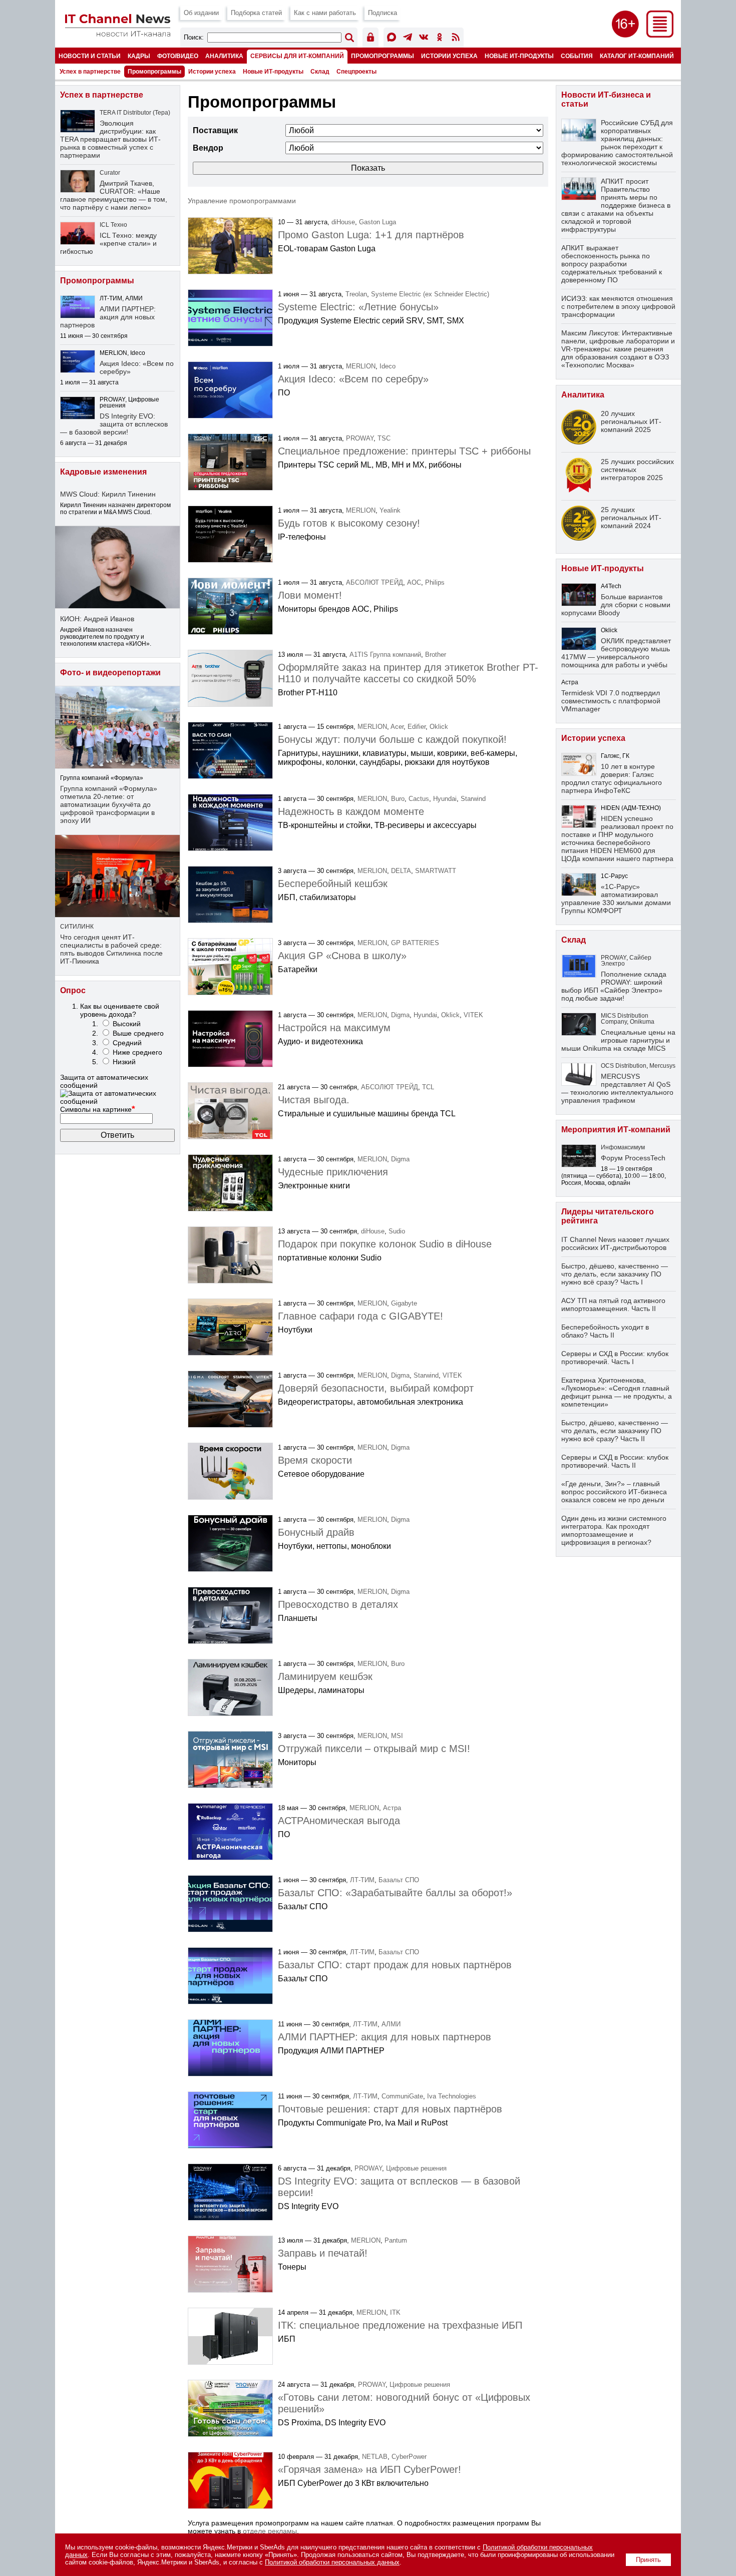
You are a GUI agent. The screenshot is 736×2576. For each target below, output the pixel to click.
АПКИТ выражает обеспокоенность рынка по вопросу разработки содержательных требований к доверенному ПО (612, 264)
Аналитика (224, 56)
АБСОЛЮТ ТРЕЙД (375, 582)
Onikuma (642, 1022)
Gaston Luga (378, 222)
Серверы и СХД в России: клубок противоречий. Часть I (615, 1358)
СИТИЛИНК (77, 927)
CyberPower (409, 2457)
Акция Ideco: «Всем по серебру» (353, 379)
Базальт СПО (399, 1880)
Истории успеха (449, 56)
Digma (400, 1015)
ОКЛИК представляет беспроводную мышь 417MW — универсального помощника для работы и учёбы (616, 653)
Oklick (439, 727)
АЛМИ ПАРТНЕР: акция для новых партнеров (385, 2037)
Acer (397, 727)
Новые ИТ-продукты (519, 56)
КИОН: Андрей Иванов (97, 619)
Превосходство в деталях (338, 1604)
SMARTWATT (436, 871)
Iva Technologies (452, 2096)
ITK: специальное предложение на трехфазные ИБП (400, 2325)
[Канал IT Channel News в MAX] (392, 39)
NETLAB (375, 2457)
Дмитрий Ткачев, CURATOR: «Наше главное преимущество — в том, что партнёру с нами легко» (114, 195)
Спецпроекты (356, 72)
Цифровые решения (416, 2168)
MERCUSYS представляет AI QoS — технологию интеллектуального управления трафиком (617, 1088)
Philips (435, 582)
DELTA (401, 871)
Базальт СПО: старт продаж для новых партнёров (395, 1965)
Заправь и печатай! (323, 2253)
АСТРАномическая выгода (339, 1821)
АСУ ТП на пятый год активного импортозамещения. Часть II (613, 1305)
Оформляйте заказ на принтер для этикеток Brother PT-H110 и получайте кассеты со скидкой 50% (408, 673)
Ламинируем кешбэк (325, 1676)
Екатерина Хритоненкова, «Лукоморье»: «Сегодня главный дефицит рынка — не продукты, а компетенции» (617, 1392)
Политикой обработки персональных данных (332, 2562)
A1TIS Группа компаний (385, 655)
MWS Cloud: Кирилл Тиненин (108, 494)
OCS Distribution (624, 1066)
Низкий (124, 1062)
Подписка (383, 13)
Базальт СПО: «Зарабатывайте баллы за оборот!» (395, 1893)
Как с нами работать (325, 13)
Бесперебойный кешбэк (333, 884)
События (577, 56)
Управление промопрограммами (242, 201)
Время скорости (315, 1460)
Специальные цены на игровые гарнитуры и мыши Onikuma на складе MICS (618, 1040)
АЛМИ (391, 2024)
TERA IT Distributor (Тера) (135, 113)
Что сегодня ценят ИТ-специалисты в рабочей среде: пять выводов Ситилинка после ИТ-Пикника (111, 949)
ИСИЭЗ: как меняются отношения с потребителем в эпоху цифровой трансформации (618, 306)
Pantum (396, 2240)
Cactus (419, 799)
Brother (436, 655)
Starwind (473, 799)
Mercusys (662, 1066)
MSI (397, 1736)
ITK (395, 2312)
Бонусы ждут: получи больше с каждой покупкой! (392, 739)
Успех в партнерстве (90, 72)
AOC (414, 582)
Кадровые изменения (103, 472)
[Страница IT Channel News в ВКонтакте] (424, 39)
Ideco (388, 366)
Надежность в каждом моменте (351, 811)
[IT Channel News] (118, 34)
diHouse (343, 222)
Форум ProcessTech (633, 1158)
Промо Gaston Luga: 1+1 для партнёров (371, 235)
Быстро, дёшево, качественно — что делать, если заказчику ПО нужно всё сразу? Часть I (615, 1274)
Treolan (356, 294)
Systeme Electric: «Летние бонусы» (358, 307)
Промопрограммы (383, 56)
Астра (392, 1808)
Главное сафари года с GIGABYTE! (360, 1316)
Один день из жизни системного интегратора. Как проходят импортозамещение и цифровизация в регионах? (614, 1530)
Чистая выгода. (314, 1100)
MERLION (361, 366)
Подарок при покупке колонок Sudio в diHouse (385, 1244)
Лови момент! (310, 595)
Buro (398, 799)
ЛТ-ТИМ (362, 1880)
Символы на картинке (98, 1109)
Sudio (397, 1231)
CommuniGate (402, 2096)
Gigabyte (404, 1303)
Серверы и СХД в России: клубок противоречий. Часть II (615, 1461)
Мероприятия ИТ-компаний (616, 1130)
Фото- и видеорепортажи (110, 673)
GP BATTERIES (415, 943)
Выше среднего (138, 1033)
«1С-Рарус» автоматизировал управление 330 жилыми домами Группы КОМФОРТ (616, 899)
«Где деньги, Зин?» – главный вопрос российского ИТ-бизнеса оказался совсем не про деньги (614, 1492)
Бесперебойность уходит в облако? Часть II (605, 1331)
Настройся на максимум (334, 1028)
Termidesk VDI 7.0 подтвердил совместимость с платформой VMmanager (611, 701)
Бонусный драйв (316, 1532)
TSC (384, 438)
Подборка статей (256, 13)
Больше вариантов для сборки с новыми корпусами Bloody (616, 605)
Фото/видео (178, 56)
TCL (428, 1087)
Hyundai (445, 799)
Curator (110, 173)
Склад (320, 72)
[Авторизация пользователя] (371, 39)
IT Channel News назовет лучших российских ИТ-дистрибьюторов (615, 1243)
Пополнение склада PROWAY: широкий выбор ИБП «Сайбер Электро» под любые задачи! (614, 986)
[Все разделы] (660, 35)
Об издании (201, 13)
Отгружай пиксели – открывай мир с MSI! (374, 1749)
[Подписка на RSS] (456, 39)
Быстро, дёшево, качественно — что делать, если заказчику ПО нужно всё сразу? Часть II (615, 1431)
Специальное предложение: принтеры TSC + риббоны (404, 451)
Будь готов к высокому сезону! (349, 523)
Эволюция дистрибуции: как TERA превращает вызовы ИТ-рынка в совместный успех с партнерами (110, 139)
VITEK (473, 1015)
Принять (648, 2560)
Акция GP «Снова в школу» (342, 956)
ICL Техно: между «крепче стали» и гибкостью (108, 243)
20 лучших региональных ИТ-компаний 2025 (631, 421)
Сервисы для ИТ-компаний (297, 56)
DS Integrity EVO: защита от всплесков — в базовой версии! (114, 424)
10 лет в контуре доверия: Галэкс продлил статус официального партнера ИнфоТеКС (612, 778)
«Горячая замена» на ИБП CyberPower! (370, 2469)
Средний (127, 1043)
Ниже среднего (137, 1052)
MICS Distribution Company (625, 1019)
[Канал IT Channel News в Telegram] (408, 39)
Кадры (139, 56)
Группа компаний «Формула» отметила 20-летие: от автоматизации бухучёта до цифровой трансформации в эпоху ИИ (109, 804)
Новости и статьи (90, 56)
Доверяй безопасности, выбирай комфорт (376, 1388)
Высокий (127, 1024)
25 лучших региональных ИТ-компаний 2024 (631, 518)
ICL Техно (113, 225)
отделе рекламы (270, 2531)
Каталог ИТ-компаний (637, 56)
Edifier (417, 727)
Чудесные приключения (333, 1172)
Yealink (390, 510)
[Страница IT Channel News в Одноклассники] (440, 39)
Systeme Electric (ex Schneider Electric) (430, 294)
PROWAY (360, 438)
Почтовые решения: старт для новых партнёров (390, 2109)
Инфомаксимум (623, 1147)
